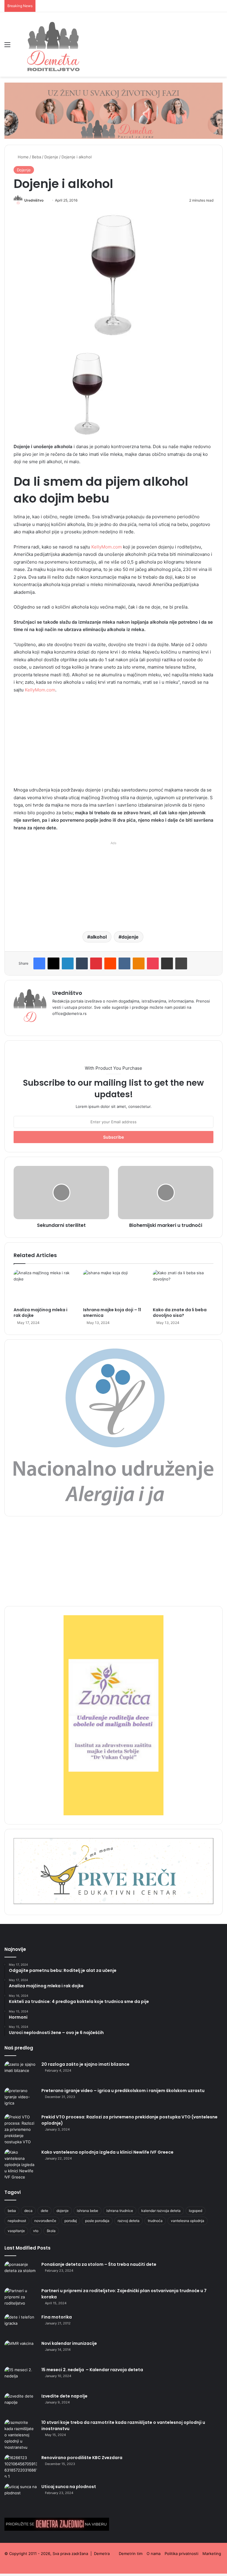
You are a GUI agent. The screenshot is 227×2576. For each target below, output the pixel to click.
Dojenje (51, 157)
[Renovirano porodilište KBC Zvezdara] (21, 2467)
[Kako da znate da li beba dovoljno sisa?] (183, 1287)
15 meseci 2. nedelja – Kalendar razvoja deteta (92, 2370)
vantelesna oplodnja (188, 2221)
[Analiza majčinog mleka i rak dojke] (44, 1287)
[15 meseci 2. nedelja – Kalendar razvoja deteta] (21, 2378)
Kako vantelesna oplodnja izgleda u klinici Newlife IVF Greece (107, 2152)
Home (23, 157)
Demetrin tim (131, 2554)
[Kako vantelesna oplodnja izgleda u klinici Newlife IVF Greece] (21, 2165)
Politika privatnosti (181, 2554)
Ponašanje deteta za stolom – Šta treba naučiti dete (99, 2264)
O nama (154, 2554)
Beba (37, 157)
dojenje (130, 937)
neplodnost (17, 2221)
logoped (196, 2211)
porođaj (71, 2221)
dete (44, 2211)
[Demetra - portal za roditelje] (53, 44)
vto (36, 2231)
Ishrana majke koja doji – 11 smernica (112, 1313)
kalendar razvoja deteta (161, 2211)
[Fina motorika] (21, 2325)
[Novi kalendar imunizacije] (21, 2351)
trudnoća (155, 2221)
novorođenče (45, 2221)
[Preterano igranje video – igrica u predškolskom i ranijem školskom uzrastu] (21, 2099)
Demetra (102, 2554)
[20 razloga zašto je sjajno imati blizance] (21, 2072)
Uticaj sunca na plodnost (69, 2487)
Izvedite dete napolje (64, 2396)
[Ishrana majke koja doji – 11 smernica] (113, 1287)
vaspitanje (16, 2231)
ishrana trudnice (120, 2211)
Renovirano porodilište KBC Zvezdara (82, 2458)
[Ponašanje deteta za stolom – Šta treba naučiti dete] (21, 2272)
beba (12, 2211)
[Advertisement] (113, 742)
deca (28, 2211)
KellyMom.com (107, 547)
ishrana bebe (87, 2211)
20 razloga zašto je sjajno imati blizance (85, 2064)
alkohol (98, 937)
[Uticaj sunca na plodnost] (21, 2495)
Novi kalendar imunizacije (69, 2343)
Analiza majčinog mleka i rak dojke (40, 1313)
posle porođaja (97, 2221)
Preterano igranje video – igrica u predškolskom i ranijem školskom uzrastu (123, 2091)
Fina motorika (57, 2317)
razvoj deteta (129, 2221)
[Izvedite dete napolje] (21, 2404)
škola (51, 2231)
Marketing (212, 2554)
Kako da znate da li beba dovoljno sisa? (180, 1313)
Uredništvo (34, 200)
